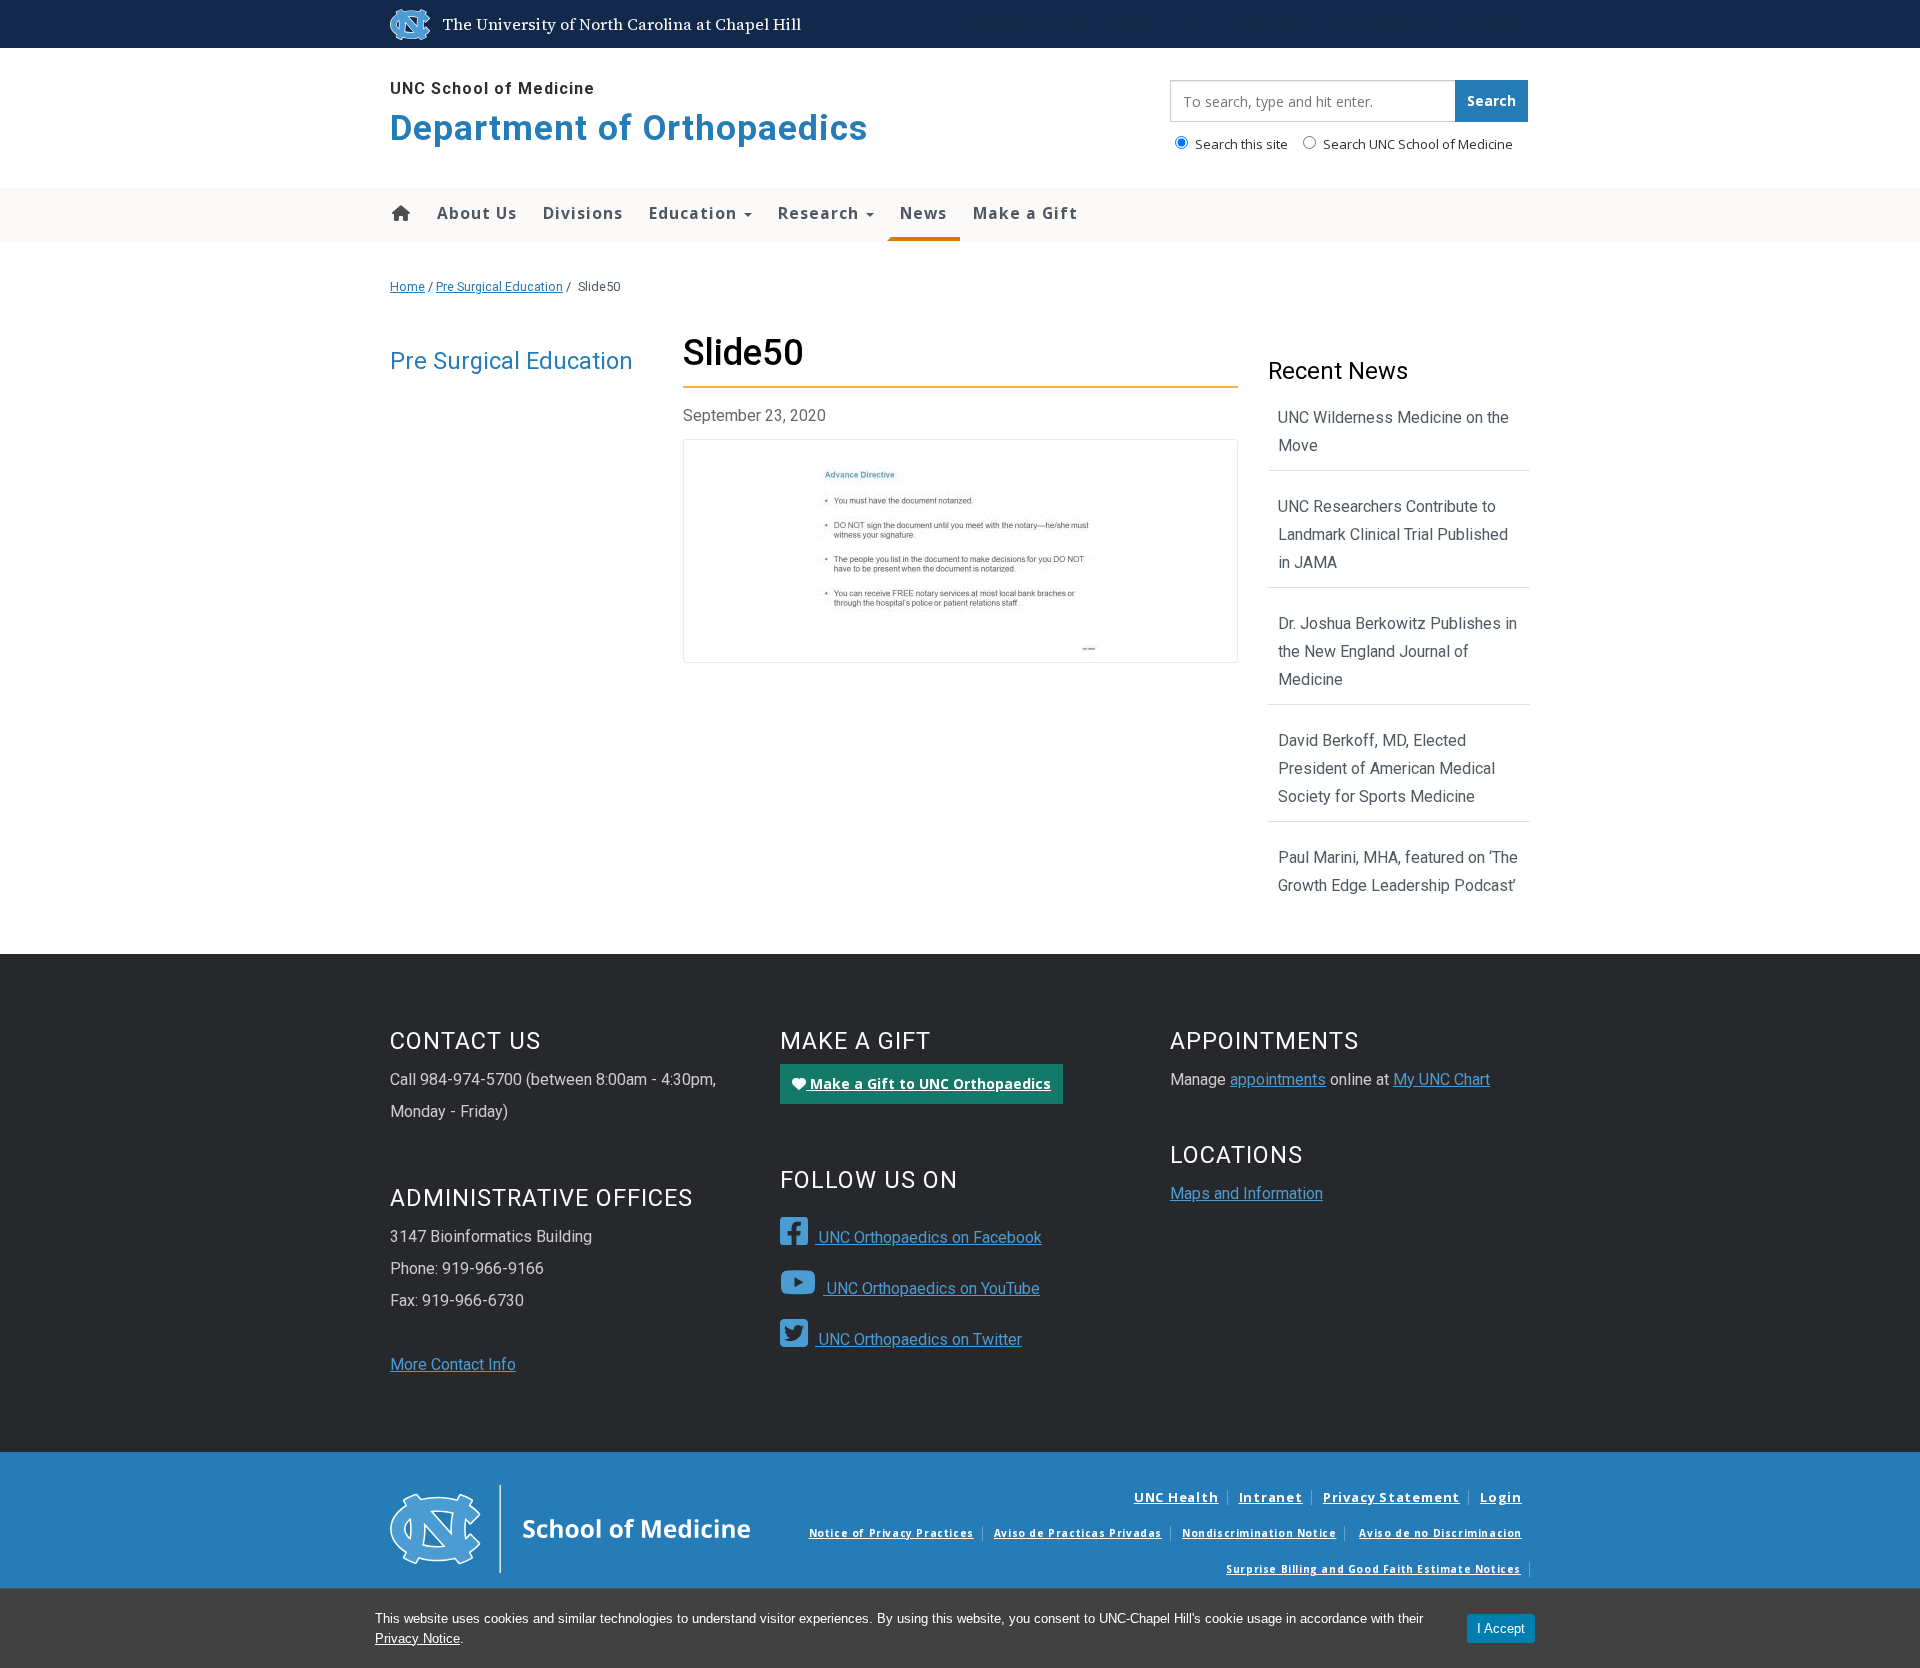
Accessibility (993, 24)
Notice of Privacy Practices (891, 1533)
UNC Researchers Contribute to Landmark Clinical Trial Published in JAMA (1393, 534)
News (923, 213)
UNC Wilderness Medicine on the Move (1393, 431)
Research (821, 213)
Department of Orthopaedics (629, 128)
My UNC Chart (1441, 1079)
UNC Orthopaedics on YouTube (931, 1288)
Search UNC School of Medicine (1416, 144)
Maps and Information (1246, 1193)
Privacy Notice (417, 1638)
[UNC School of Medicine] (570, 1528)
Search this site (1240, 144)
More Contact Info (453, 1364)
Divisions (583, 213)
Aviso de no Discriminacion (1440, 1533)
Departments (1270, 24)
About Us (477, 213)
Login (1501, 1497)
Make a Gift (1025, 213)
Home (399, 213)
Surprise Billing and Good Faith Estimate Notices (1373, 1569)
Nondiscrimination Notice (1259, 1533)
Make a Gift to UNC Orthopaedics (928, 1083)
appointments (1278, 1079)
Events (1068, 24)
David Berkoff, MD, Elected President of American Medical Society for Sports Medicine (1386, 768)
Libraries (1133, 24)
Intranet (1271, 1497)
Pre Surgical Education (499, 286)
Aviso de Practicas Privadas (1078, 1533)
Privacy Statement (1391, 1497)
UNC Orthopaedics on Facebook (928, 1237)
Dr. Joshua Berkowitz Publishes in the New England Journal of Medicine (1397, 651)
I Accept (1501, 1628)
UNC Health (1176, 1497)
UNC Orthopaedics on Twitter (918, 1339)
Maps (1195, 24)
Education (695, 213)
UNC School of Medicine (492, 88)
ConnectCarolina (1378, 24)
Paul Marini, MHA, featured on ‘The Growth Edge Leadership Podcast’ (1398, 871)
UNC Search (1483, 24)
